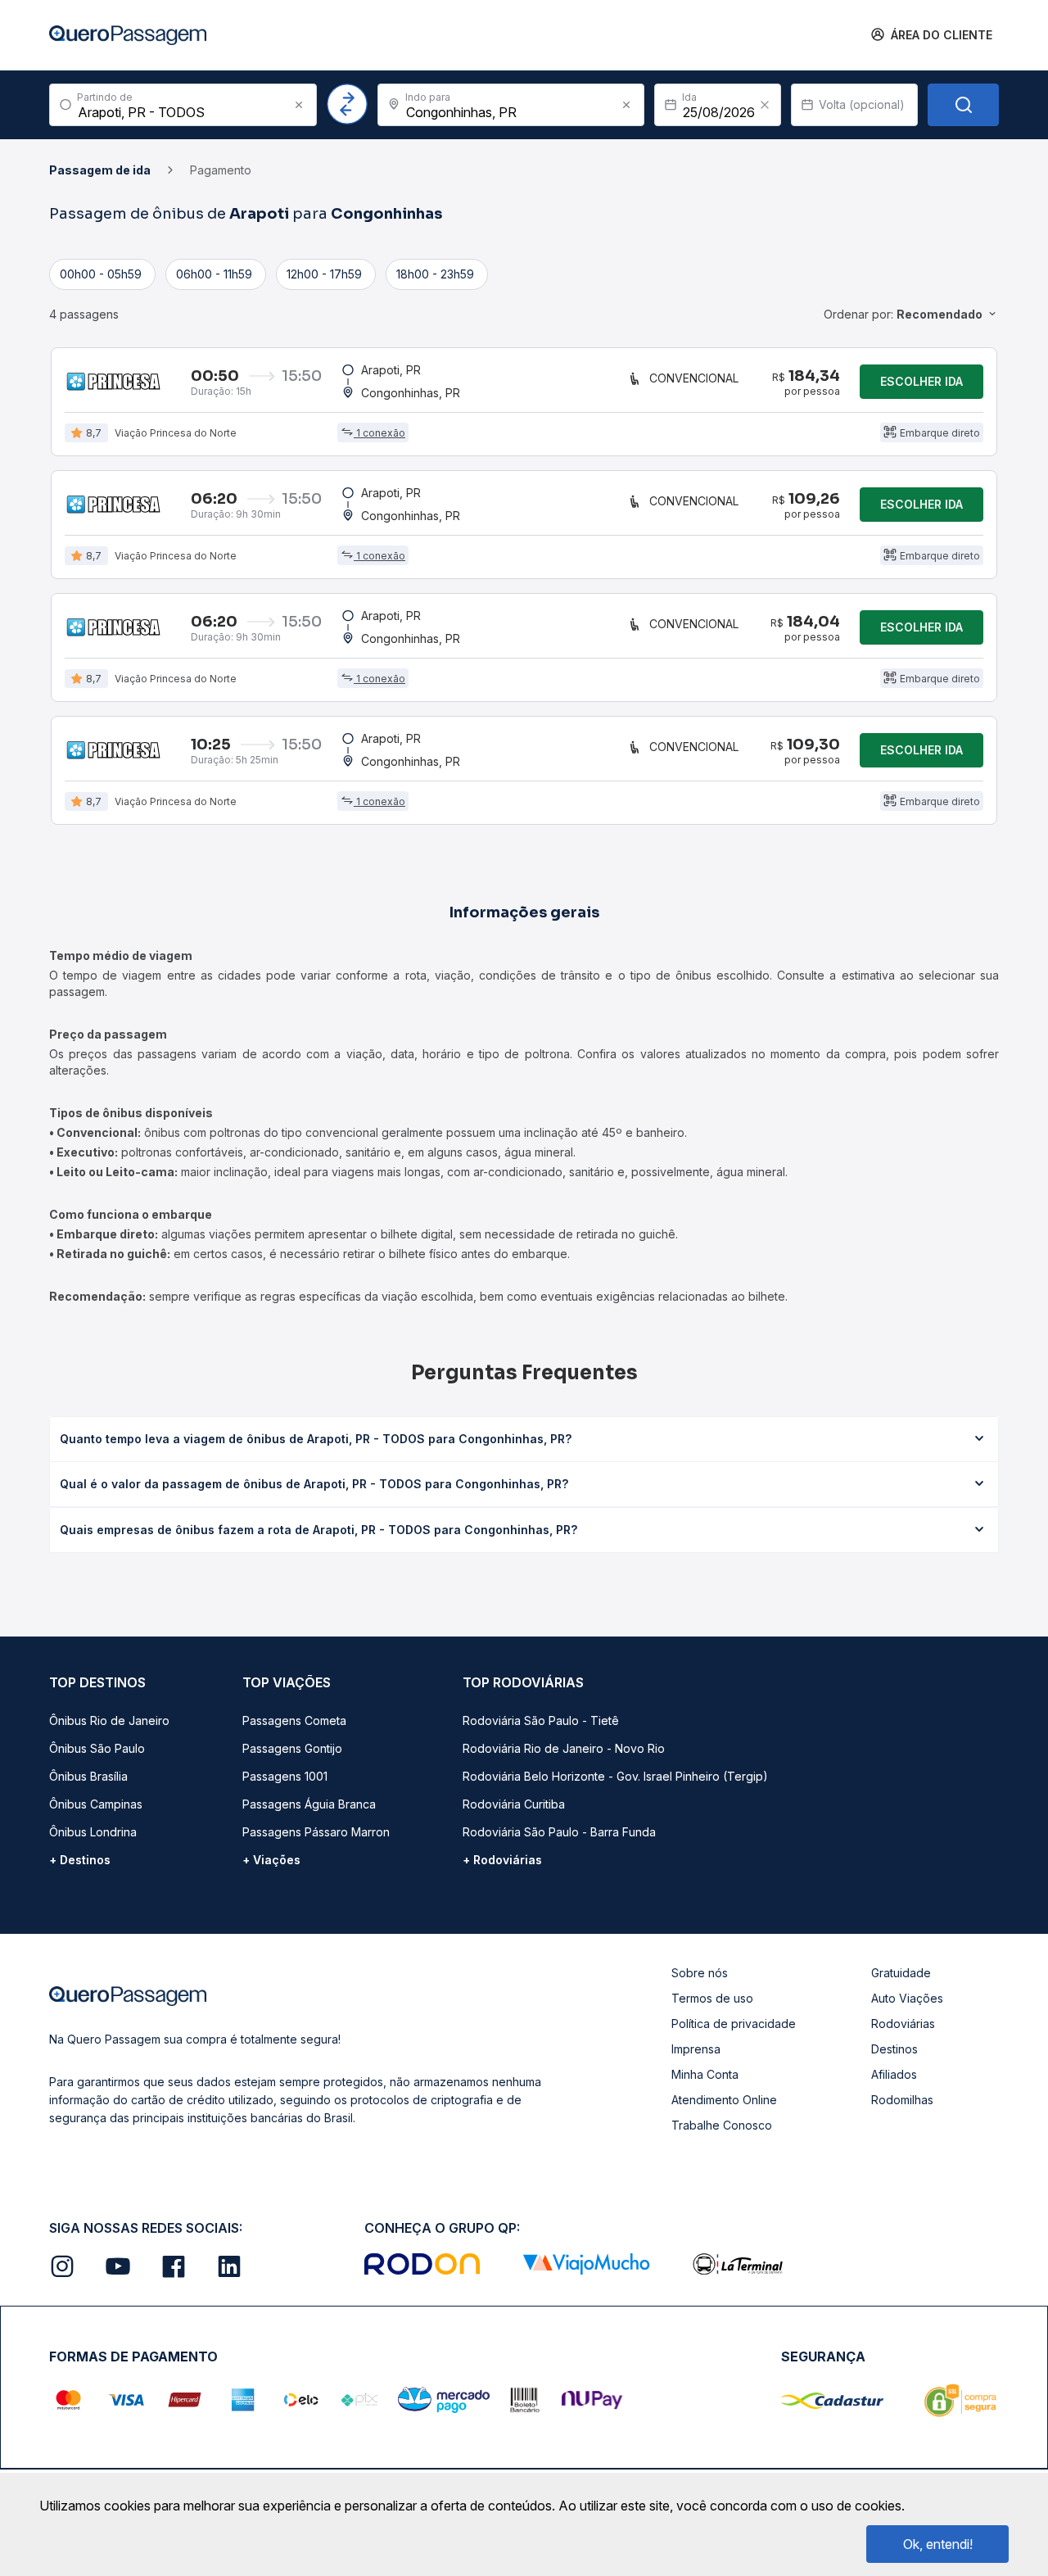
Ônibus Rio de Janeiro (109, 1720)
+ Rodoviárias (502, 1860)
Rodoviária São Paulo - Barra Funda (559, 1832)
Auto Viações (907, 1998)
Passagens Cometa (294, 1720)
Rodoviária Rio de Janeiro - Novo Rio (564, 1748)
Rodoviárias (903, 2024)
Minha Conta (705, 2074)
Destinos (894, 2049)
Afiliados (894, 2074)
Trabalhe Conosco (722, 2125)
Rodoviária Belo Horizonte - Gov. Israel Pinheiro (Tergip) (615, 1776)
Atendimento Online (724, 2100)
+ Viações (271, 1860)
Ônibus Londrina (93, 1832)
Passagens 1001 (285, 1776)
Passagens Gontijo (292, 1748)
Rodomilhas (902, 2100)
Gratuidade (901, 1973)
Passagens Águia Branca (309, 1804)
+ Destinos (80, 1860)
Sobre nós (700, 1973)
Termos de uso (712, 1998)
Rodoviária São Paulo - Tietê (541, 1720)
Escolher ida (922, 381)
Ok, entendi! (938, 2544)
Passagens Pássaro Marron (316, 1832)
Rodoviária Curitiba (514, 1804)
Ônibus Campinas (96, 1804)
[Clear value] (765, 105)
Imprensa (696, 2049)
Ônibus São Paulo (97, 1748)
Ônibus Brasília (88, 1776)
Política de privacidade (734, 2024)
